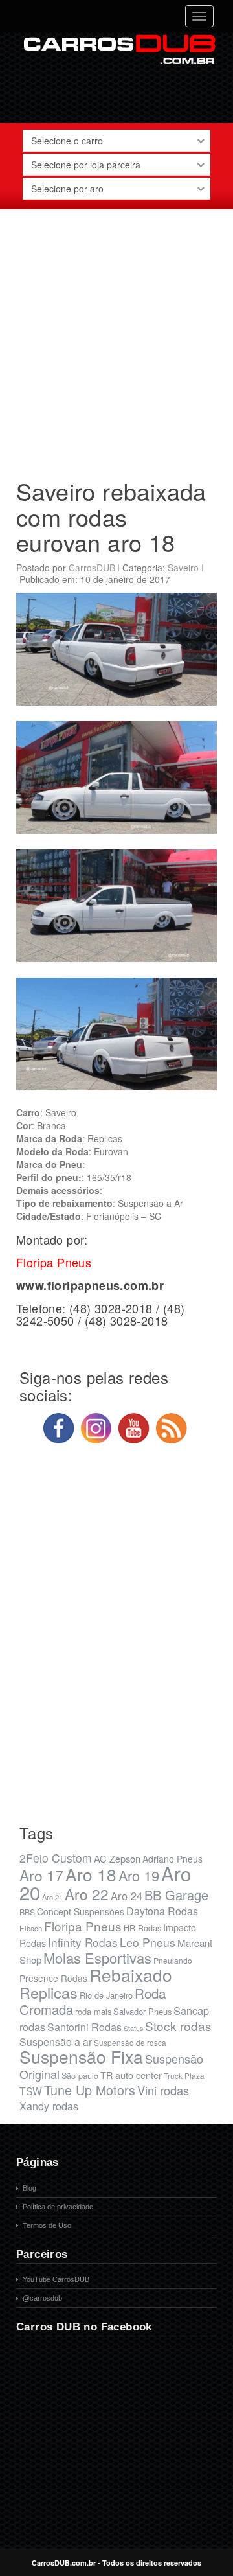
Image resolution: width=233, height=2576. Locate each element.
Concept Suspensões (81, 1911)
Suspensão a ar (56, 2042)
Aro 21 (52, 1897)
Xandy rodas (49, 2106)
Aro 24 (127, 1896)
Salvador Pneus (142, 2011)
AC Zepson (117, 1858)
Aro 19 (139, 1875)
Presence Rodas (53, 1978)
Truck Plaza (184, 2076)
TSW (31, 2091)
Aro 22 (87, 1894)
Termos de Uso (47, 2225)
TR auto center (131, 2075)
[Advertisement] (116, 339)
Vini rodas (163, 2090)
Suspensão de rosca (130, 2042)
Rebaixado (131, 1974)
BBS (27, 1912)
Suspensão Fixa (81, 2056)
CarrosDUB (92, 568)
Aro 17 (41, 1875)
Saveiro (183, 568)
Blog (29, 2188)
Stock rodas (178, 2026)
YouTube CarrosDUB (56, 2279)
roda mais (93, 2011)
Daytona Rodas (162, 1911)
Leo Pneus (148, 1942)
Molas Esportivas (97, 1958)
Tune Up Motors (90, 2090)
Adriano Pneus (172, 1859)
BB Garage (176, 1895)
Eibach (31, 1928)
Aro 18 (91, 1874)
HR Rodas (142, 1928)
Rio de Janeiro (106, 1995)
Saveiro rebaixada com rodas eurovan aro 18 (111, 516)
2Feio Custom (56, 1858)
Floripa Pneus (83, 1926)
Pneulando (173, 1960)
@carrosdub (42, 2298)
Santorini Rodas (84, 2027)
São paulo (80, 2076)
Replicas (49, 1992)
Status (133, 2028)
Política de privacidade (58, 2207)
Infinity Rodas (83, 1942)
